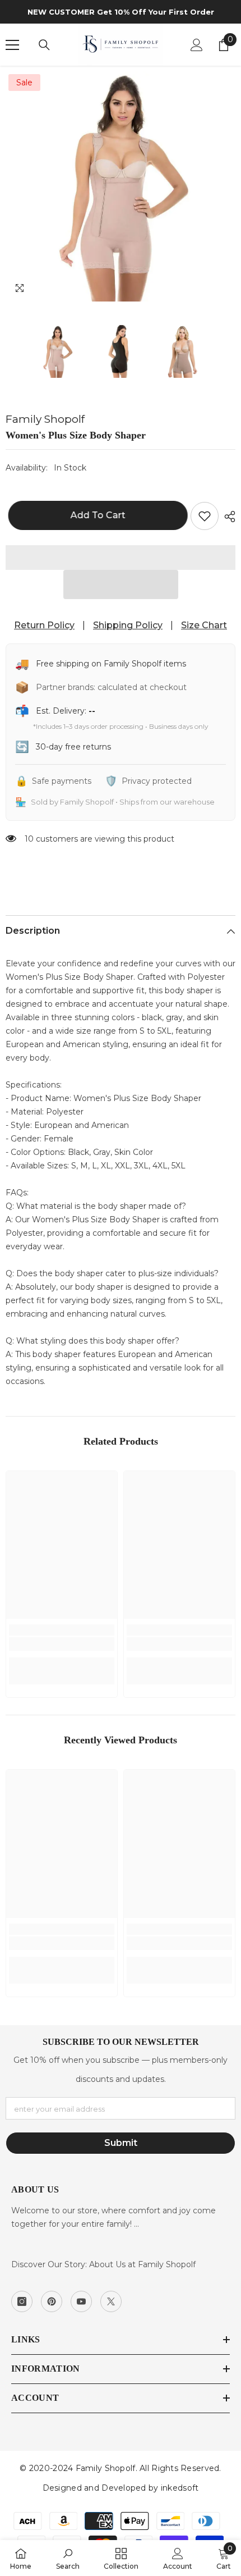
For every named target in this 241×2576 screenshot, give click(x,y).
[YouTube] (81, 2301)
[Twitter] (111, 2301)
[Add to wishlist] (205, 516)
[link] (62, 1644)
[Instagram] (22, 2301)
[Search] (44, 45)
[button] (121, 584)
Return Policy (44, 625)
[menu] (12, 45)
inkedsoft (180, 2488)
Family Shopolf (45, 419)
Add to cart (95, 515)
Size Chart (204, 625)
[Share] (227, 517)
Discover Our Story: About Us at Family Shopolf (103, 2264)
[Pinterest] (52, 2301)
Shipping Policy (128, 625)
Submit (121, 2143)
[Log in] (197, 45)
